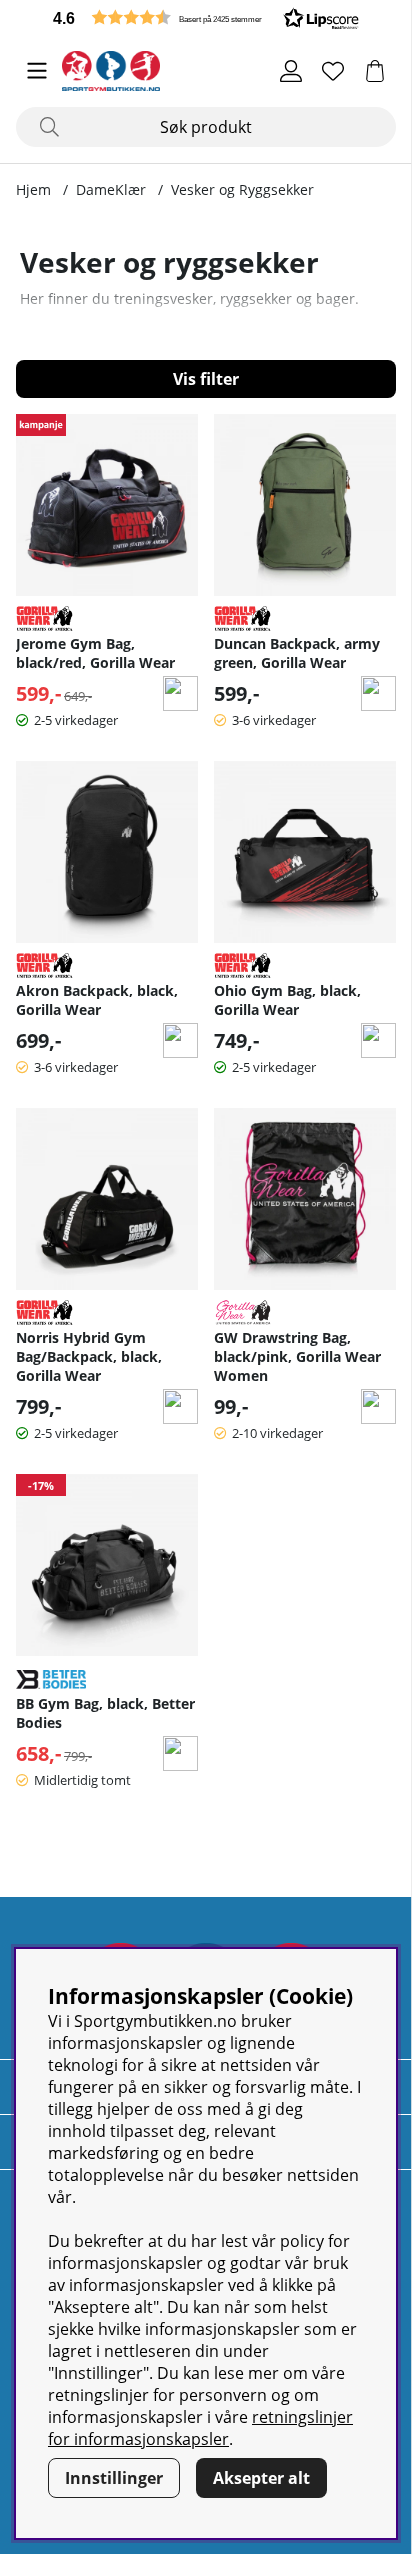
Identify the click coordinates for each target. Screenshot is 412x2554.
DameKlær (111, 189)
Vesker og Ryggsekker (242, 189)
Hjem (33, 189)
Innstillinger (114, 2478)
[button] (206, 17)
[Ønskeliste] (333, 71)
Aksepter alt (261, 2478)
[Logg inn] (291, 71)
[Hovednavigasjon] (37, 71)
